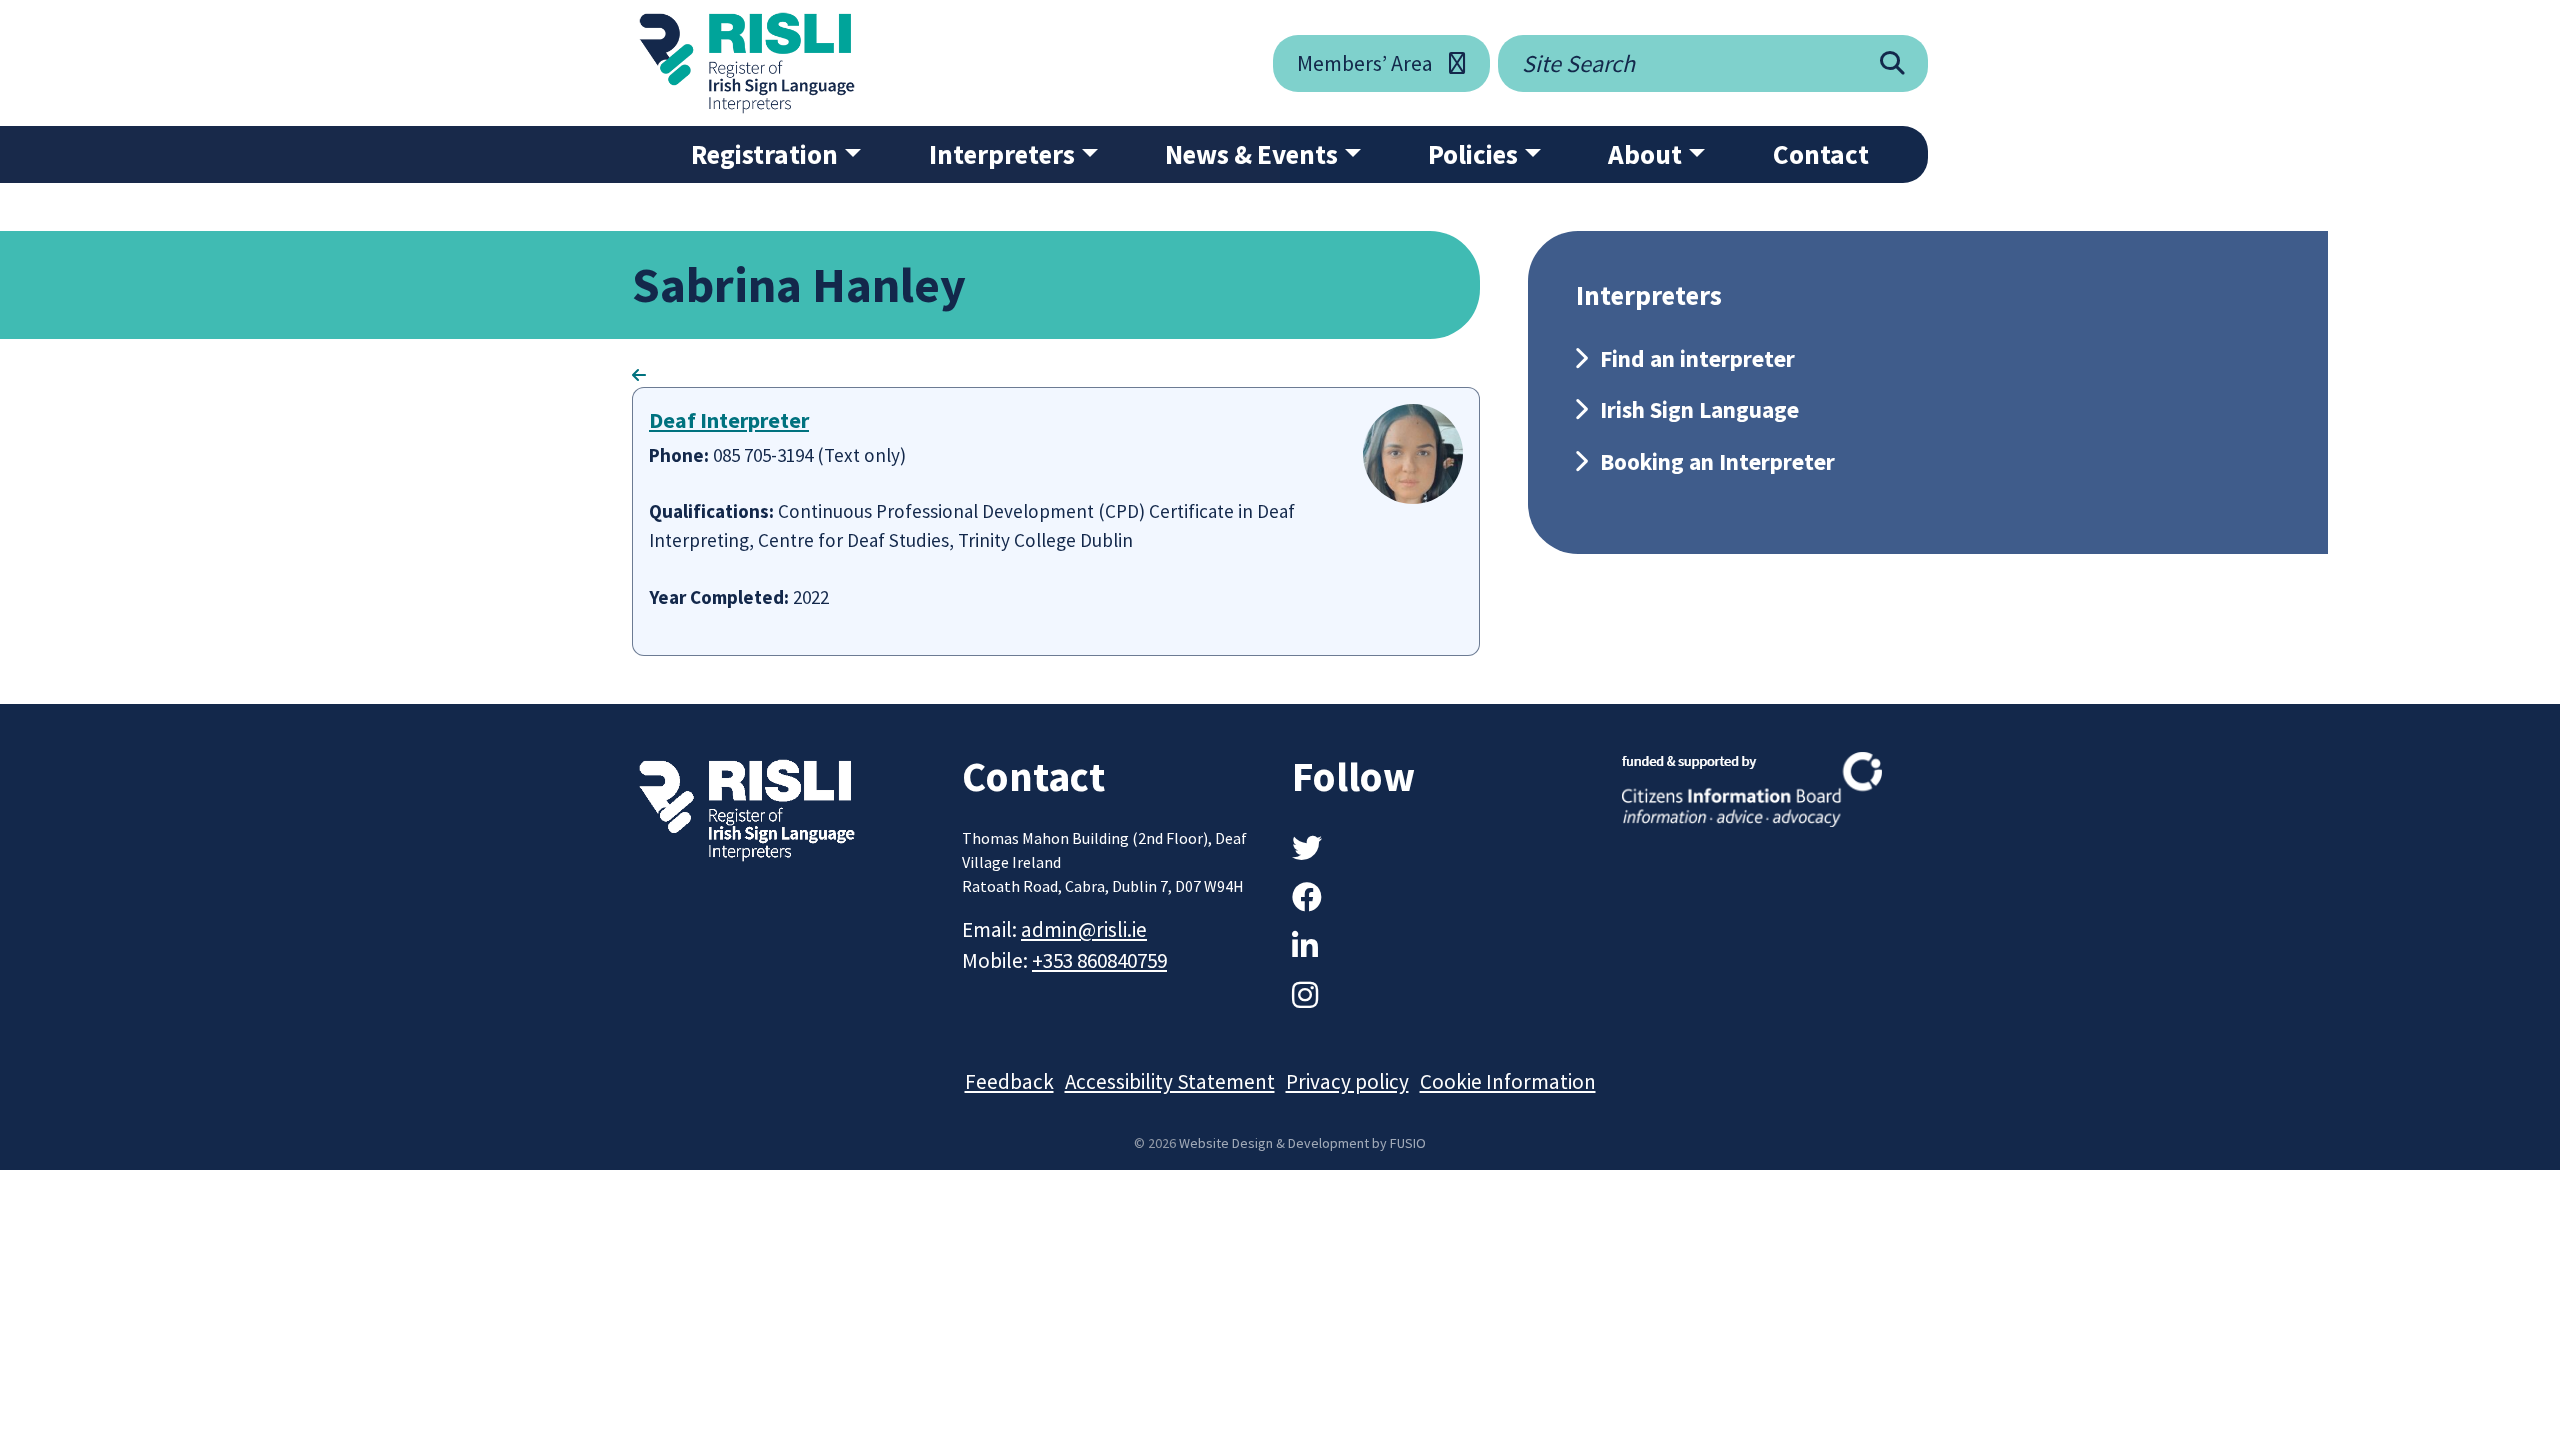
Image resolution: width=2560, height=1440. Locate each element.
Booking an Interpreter (1717, 461)
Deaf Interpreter (729, 420)
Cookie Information (1508, 1081)
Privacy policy (1347, 1081)
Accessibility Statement (1170, 1081)
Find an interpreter (1697, 358)
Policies (1473, 154)
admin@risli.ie (1084, 929)
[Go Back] (639, 375)
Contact (1821, 154)
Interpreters (1002, 154)
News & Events (1251, 154)
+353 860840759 (1099, 960)
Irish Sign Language (1699, 409)
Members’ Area (1365, 63)
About (1645, 154)
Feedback (1009, 1081)
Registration (764, 154)
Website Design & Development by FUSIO (1302, 1143)
